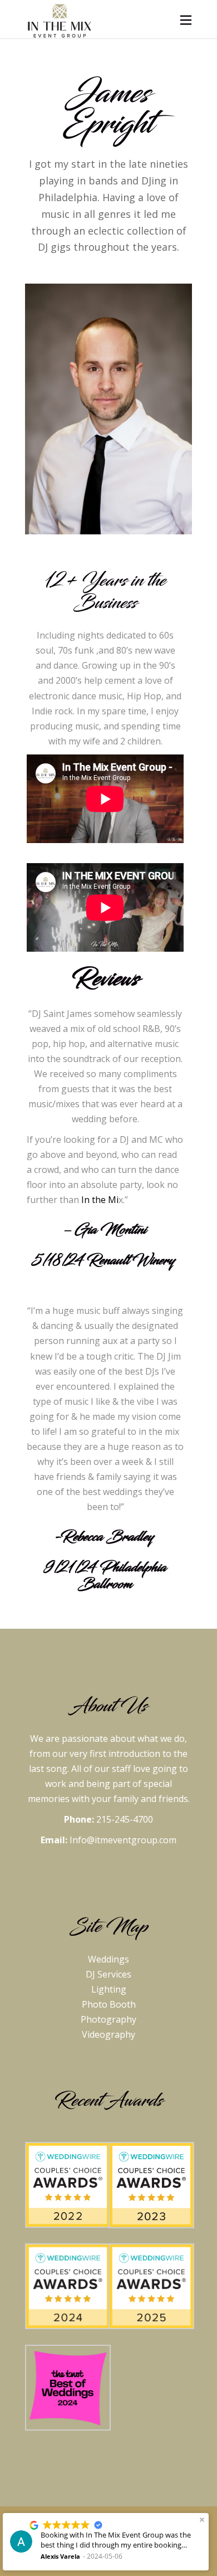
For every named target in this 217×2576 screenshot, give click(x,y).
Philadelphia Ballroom (122, 1576)
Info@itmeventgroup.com (123, 1840)
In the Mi (100, 1200)
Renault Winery (132, 1260)
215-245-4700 (125, 1819)
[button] (202, 2520)
